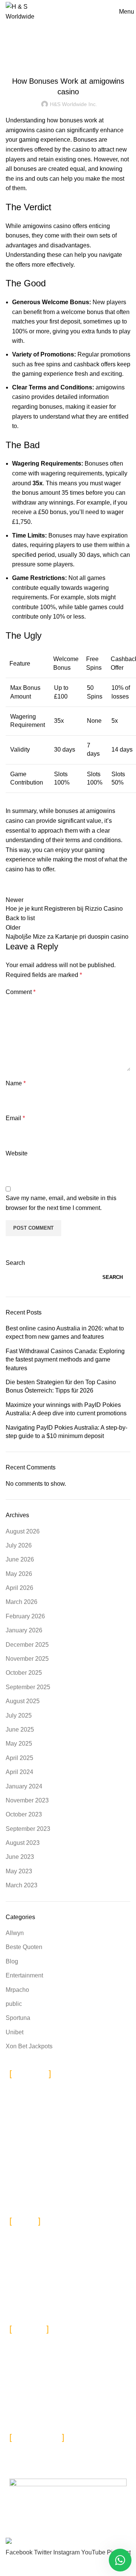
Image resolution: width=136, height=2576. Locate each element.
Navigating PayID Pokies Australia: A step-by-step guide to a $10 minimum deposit (66, 1432)
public (14, 2004)
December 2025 (27, 1645)
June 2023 (20, 1857)
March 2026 (22, 1602)
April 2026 (19, 1588)
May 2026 (19, 1574)
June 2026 (20, 1559)
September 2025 (28, 1687)
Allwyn (15, 1933)
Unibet (15, 2032)
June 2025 (20, 1730)
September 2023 (28, 1829)
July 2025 (19, 1716)
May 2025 (19, 1744)
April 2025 (19, 1758)
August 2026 (23, 1531)
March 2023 (22, 1885)
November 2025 (27, 1659)
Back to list (20, 918)
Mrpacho (17, 1990)
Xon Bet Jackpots (29, 2046)
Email (15, 1118)
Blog (68, 62)
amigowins (20, 130)
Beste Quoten (24, 1947)
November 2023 (27, 1800)
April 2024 (19, 1772)
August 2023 (23, 1843)
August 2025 (23, 1701)
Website (17, 1153)
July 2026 (19, 1545)
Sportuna (18, 2018)
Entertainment (24, 1975)
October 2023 (24, 1814)
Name (16, 1083)
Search (15, 1263)
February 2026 (25, 1616)
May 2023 (19, 1871)
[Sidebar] (9, 2567)
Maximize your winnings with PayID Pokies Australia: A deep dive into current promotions (66, 1409)
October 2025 (24, 1673)
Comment (21, 992)
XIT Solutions (100, 2533)
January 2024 (24, 1786)
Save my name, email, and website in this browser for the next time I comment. (61, 1203)
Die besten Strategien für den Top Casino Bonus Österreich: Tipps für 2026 (61, 1386)
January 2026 (24, 1630)
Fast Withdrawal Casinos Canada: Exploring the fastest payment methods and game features (65, 1360)
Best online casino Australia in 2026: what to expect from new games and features (65, 1333)
